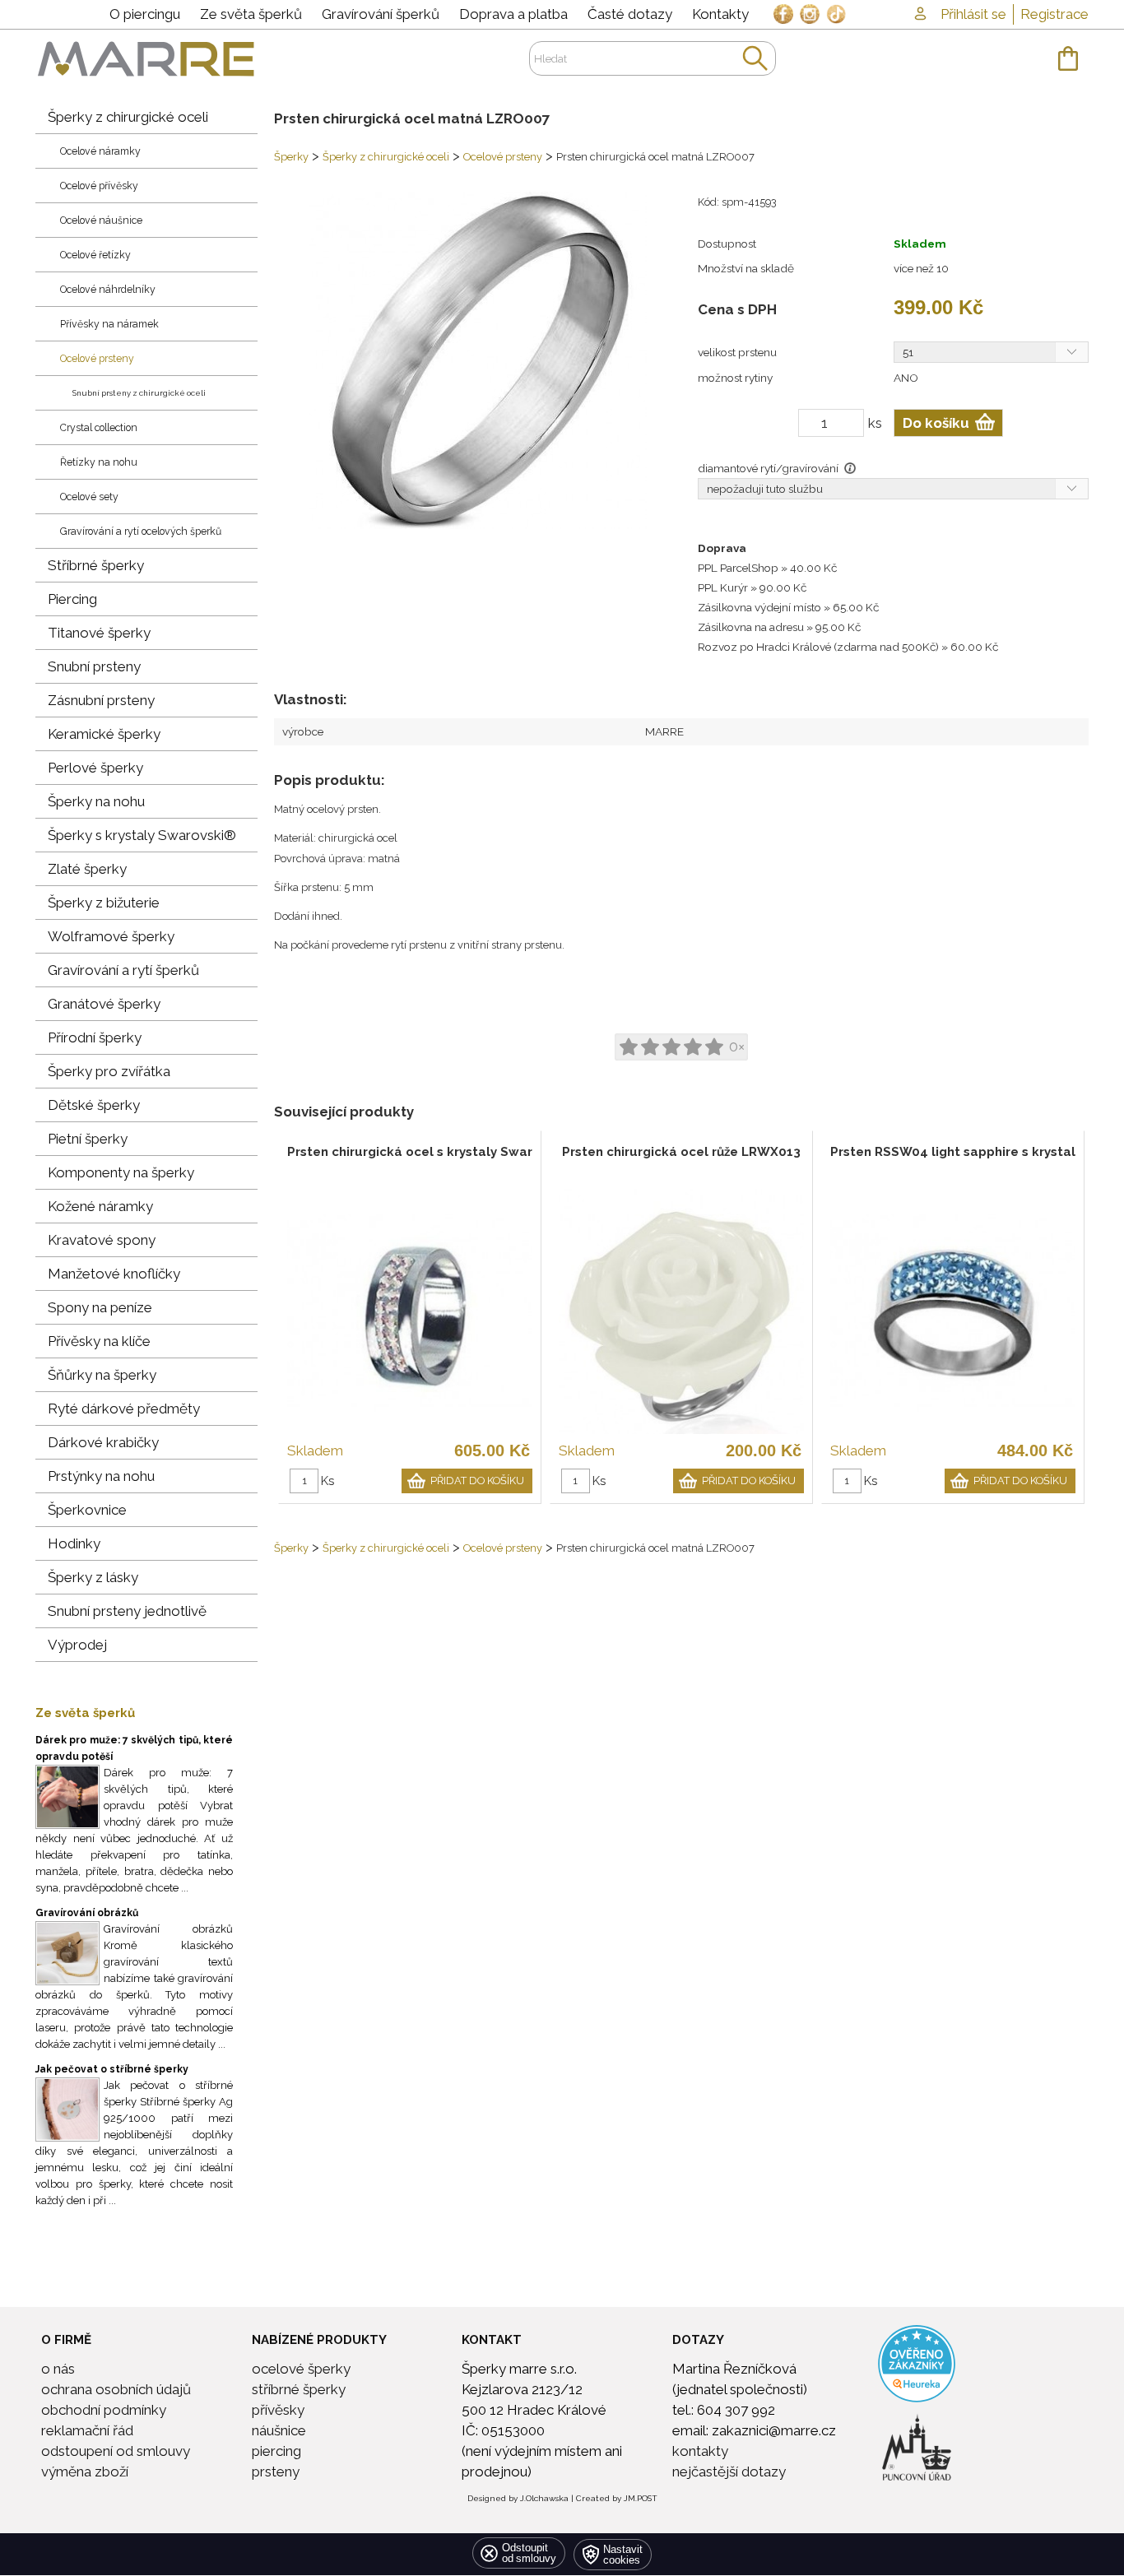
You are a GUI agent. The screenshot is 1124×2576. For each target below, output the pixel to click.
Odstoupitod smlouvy (529, 2553)
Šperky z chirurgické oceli (386, 157)
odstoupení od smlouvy (116, 2451)
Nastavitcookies (623, 2555)
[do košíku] (1068, 58)
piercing (276, 2451)
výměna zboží (85, 2472)
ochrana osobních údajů (116, 2389)
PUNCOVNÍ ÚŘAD (884, 2419)
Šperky (291, 157)
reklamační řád (87, 2430)
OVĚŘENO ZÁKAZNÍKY (885, 2335)
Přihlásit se (973, 14)
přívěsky (278, 2410)
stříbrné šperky (299, 2389)
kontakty (700, 2451)
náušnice (279, 2430)
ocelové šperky (301, 2369)
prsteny (276, 2472)
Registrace (1054, 14)
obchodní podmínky (104, 2410)
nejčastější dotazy (729, 2472)
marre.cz (146, 58)
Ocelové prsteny (503, 157)
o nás (58, 2369)
